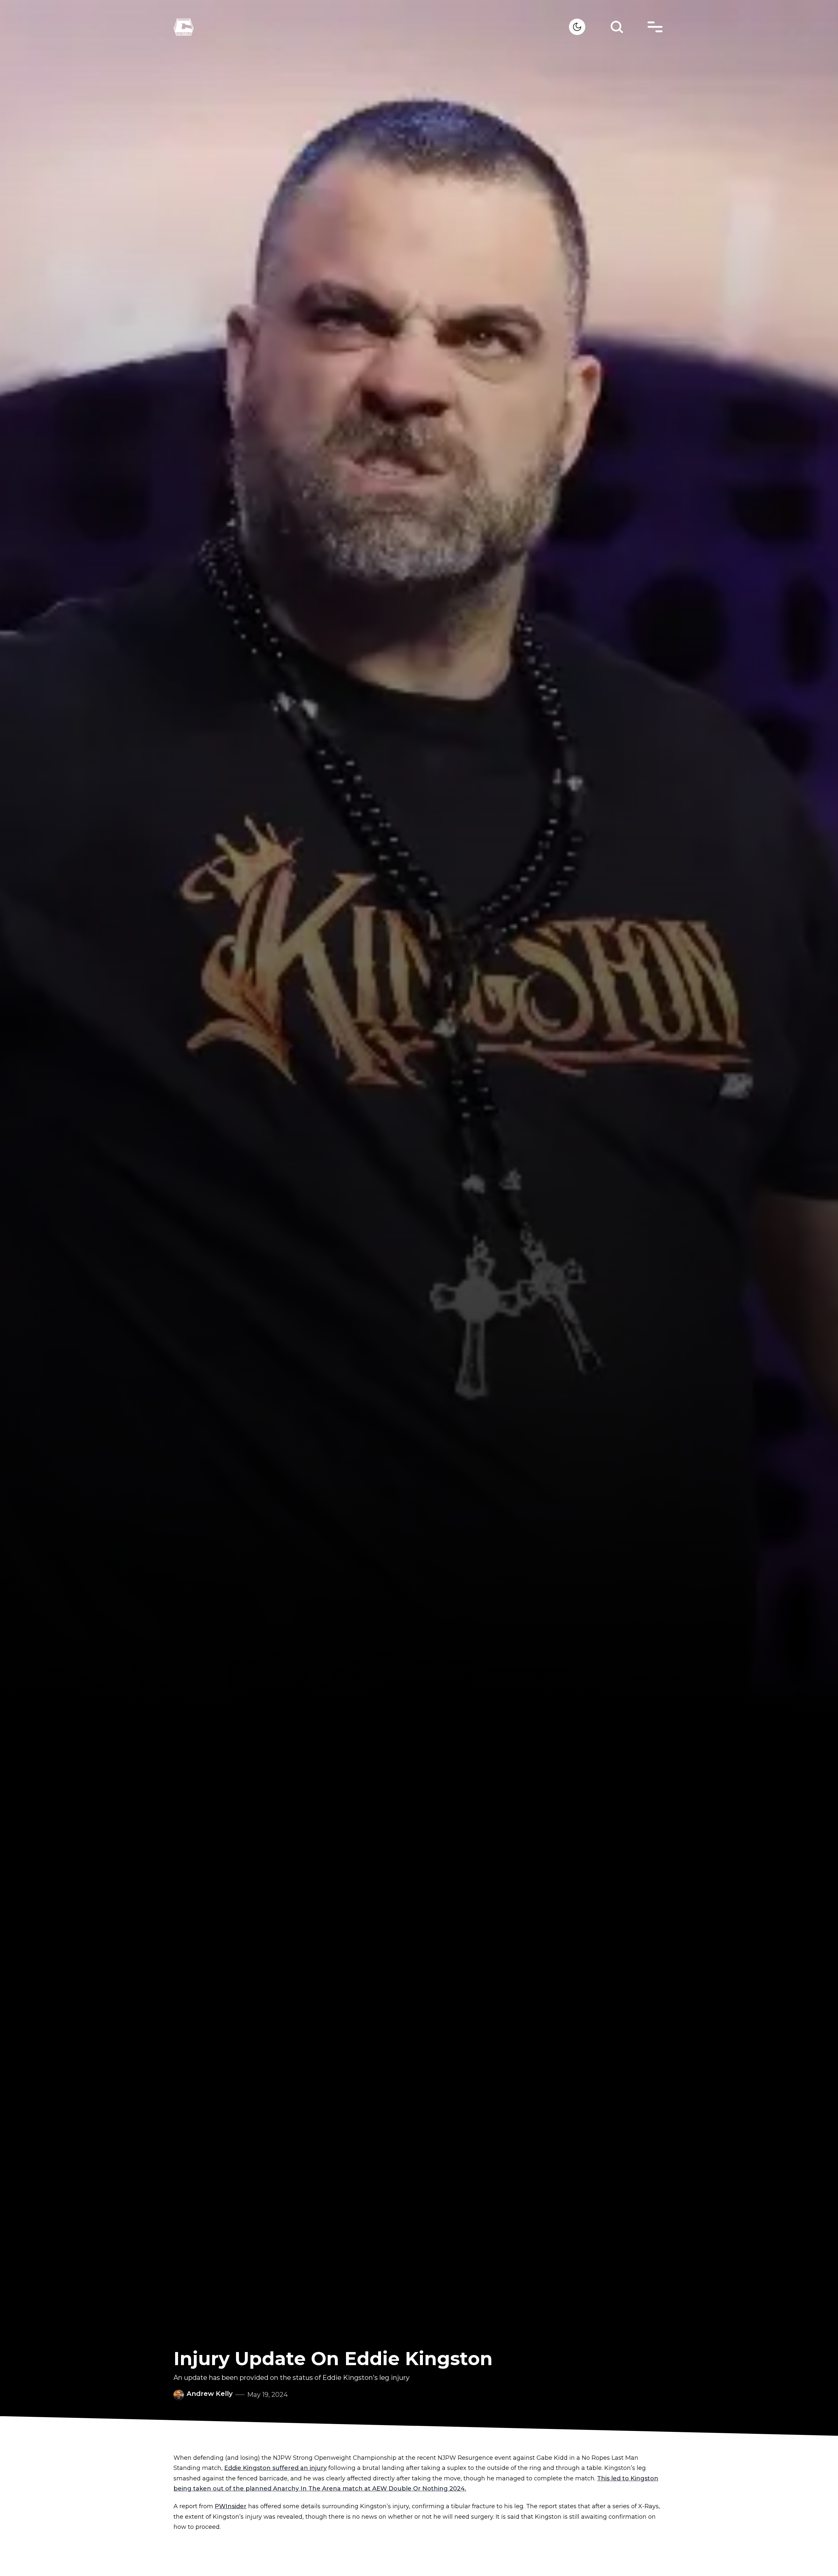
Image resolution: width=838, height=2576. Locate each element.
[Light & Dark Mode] (577, 27)
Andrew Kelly (210, 2394)
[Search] (617, 27)
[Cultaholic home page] (371, 27)
